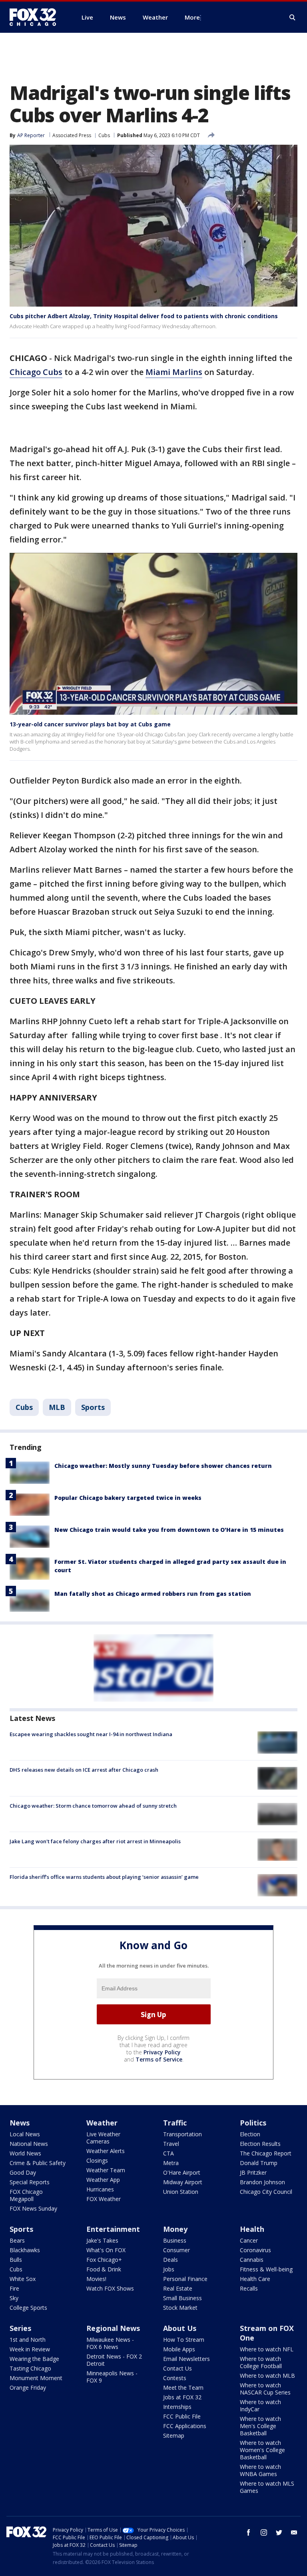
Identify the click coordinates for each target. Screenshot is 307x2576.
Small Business (182, 2298)
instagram (264, 2532)
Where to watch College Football (261, 2362)
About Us (180, 2328)
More (192, 17)
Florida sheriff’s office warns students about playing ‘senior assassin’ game (104, 1877)
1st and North (28, 2340)
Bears (17, 2240)
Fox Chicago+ (104, 2260)
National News (29, 2144)
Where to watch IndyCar (260, 2406)
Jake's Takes (102, 2240)
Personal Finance (185, 2279)
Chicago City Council (266, 2192)
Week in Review (30, 2349)
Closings (97, 2160)
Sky (14, 2298)
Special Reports (30, 2182)
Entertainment (113, 2229)
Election (250, 2134)
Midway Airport (183, 2182)
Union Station (181, 2192)
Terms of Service (159, 2059)
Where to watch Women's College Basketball (262, 2450)
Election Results (260, 2144)
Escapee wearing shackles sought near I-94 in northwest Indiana (91, 1734)
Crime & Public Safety (38, 2163)
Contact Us (177, 2368)
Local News (25, 2134)
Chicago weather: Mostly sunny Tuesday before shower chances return (163, 1466)
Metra (171, 2163)
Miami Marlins (174, 372)
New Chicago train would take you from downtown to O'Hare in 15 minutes (169, 1530)
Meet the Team (183, 2388)
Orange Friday (28, 2388)
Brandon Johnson (262, 2182)
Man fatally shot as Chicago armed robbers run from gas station (153, 1594)
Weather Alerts (106, 2151)
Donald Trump (259, 2163)
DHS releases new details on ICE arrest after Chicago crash (84, 1770)
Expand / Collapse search (293, 18)
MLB (57, 1407)
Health (252, 2229)
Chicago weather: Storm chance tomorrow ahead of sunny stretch (93, 1806)
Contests (175, 2378)
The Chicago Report (266, 2153)
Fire (14, 2288)
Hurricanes (100, 2189)
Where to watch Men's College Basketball (260, 2426)
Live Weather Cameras (103, 2138)
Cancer (249, 2240)
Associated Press (72, 135)
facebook (249, 2532)
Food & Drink (104, 2269)
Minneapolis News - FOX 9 (112, 2377)
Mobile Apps (179, 2349)
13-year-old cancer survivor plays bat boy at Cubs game (90, 724)
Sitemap (174, 2435)
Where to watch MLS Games (267, 2487)
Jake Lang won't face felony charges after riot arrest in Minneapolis (95, 1841)
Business (175, 2240)
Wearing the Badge (34, 2359)
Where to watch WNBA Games (260, 2470)
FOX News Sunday (33, 2208)
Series (20, 2328)
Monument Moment (36, 2378)
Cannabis (252, 2260)
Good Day (23, 2172)
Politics (253, 2123)
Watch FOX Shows (110, 2288)
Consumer (176, 2250)
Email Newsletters (186, 2359)
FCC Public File (182, 2416)
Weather (102, 2123)
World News (25, 2153)
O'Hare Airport (182, 2172)
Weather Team (106, 2170)
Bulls (16, 2260)
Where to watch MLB (267, 2376)
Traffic (175, 2123)
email (294, 2532)
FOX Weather (104, 2199)
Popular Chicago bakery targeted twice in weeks (128, 1498)
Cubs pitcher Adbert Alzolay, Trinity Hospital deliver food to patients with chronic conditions (144, 316)
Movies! (96, 2279)
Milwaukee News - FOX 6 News (110, 2343)
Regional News (113, 2328)
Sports (93, 1407)
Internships (177, 2407)
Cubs (104, 135)
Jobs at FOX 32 (182, 2397)
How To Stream (184, 2340)
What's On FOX (106, 2250)
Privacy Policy (162, 2052)
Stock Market (180, 2308)
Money (175, 2229)
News (20, 2123)
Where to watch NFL (267, 2349)
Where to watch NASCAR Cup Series (265, 2389)
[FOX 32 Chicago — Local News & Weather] (36, 17)
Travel (171, 2144)
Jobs (169, 2269)
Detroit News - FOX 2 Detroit (114, 2360)
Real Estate (178, 2288)
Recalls (249, 2288)
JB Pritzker (253, 2172)
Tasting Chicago (30, 2368)
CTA (168, 2153)
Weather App (103, 2180)
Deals (170, 2260)
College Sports (28, 2308)
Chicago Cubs (36, 372)
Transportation (182, 2134)
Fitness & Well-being (266, 2269)
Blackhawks (25, 2250)
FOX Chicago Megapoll (26, 2195)
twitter (279, 2532)
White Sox (23, 2279)
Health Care (255, 2279)
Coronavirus (255, 2250)
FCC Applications (185, 2426)
